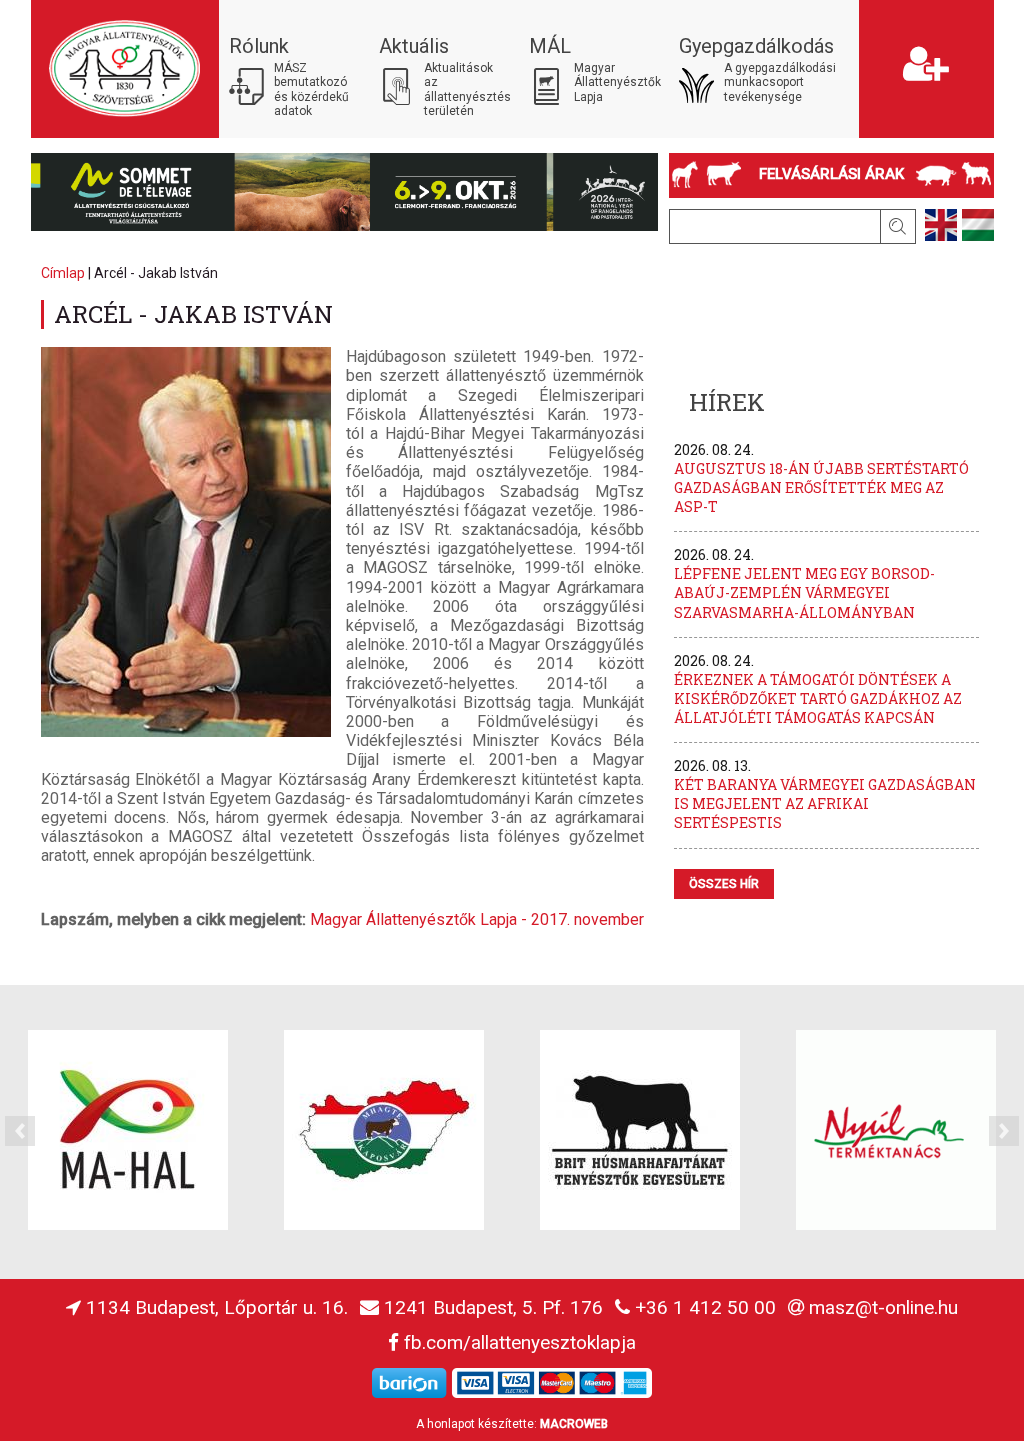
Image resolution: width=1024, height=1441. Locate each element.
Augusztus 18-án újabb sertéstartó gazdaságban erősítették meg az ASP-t (821, 487)
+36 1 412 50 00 (705, 1307)
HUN (978, 225)
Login (878, 9)
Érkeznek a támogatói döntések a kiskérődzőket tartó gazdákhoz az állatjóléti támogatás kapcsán (818, 698)
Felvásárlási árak (831, 174)
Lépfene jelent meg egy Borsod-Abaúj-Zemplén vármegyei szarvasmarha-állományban (804, 592)
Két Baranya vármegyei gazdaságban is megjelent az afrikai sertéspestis (825, 803)
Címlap (63, 273)
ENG (941, 225)
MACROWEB (574, 1424)
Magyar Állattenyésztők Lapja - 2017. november (477, 919)
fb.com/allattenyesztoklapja (520, 1342)
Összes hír (724, 884)
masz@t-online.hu (883, 1307)
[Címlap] (125, 68)
